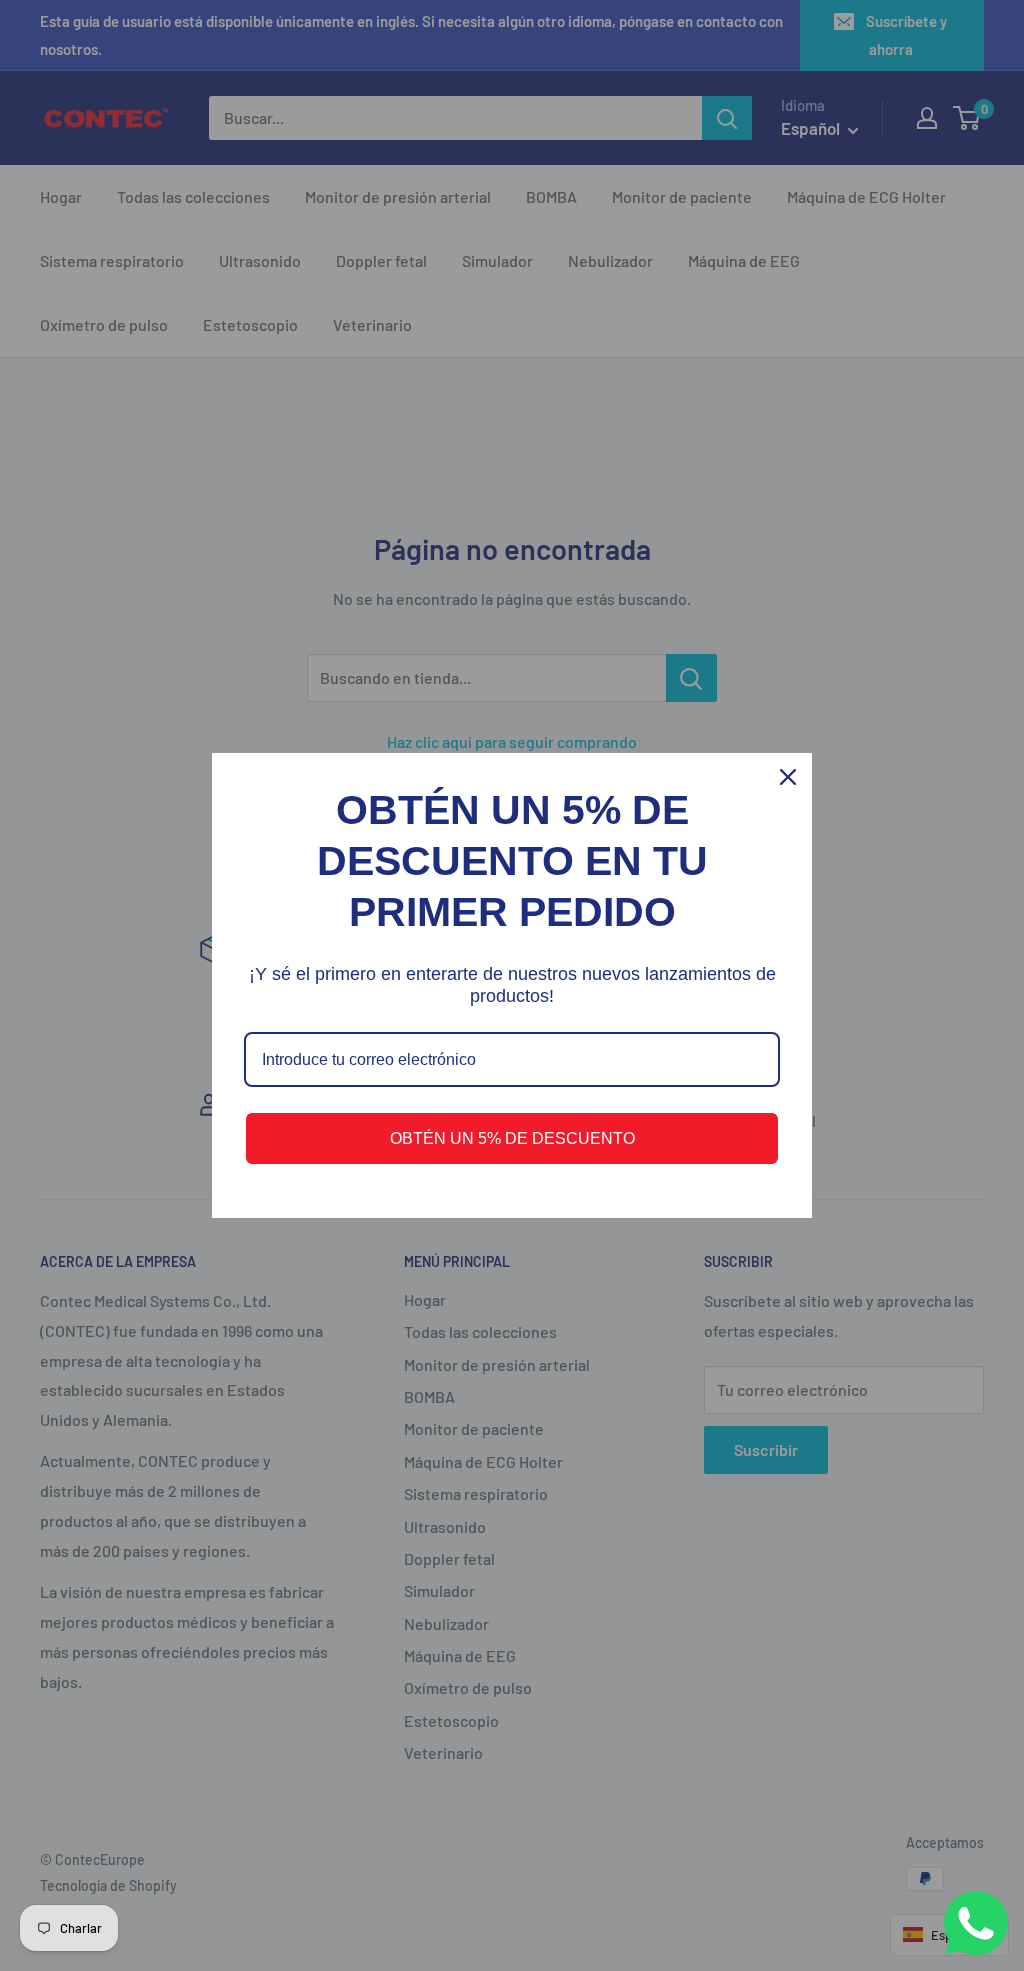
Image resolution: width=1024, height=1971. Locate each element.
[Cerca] (788, 777)
